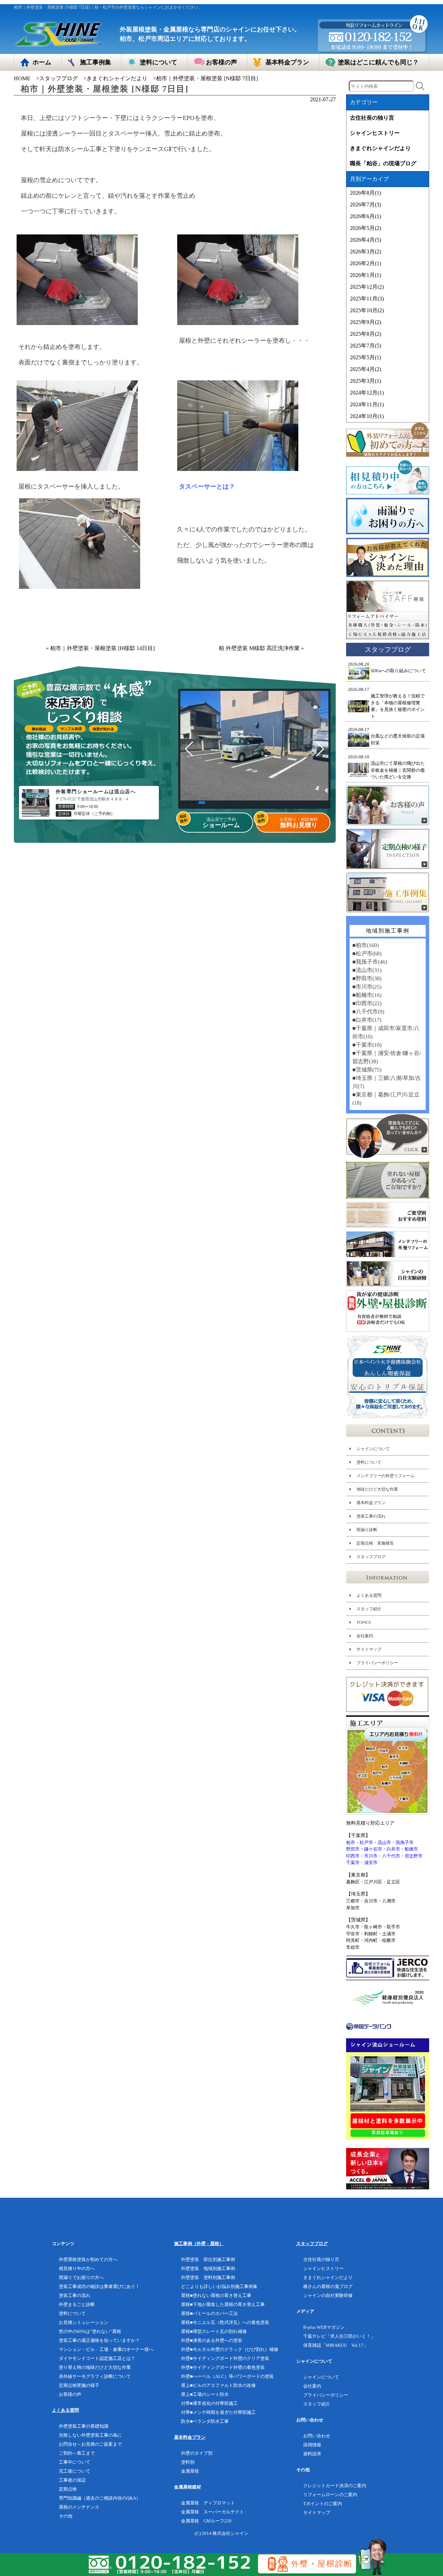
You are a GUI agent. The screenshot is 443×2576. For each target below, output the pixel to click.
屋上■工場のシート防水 (205, 2394)
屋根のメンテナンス (79, 2507)
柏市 (351, 1842)
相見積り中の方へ (77, 2268)
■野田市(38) (367, 978)
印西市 (353, 1856)
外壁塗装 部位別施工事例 (208, 2259)
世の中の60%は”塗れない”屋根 (90, 2331)
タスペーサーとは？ (207, 487)
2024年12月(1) (367, 393)
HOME (22, 78)
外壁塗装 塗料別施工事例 (208, 2277)
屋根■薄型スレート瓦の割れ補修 (214, 2331)
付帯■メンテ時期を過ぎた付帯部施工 (218, 2412)
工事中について (75, 2462)
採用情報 (312, 2445)
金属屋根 (190, 2471)
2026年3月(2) (365, 252)
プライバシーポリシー (377, 1663)
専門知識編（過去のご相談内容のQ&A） (100, 2498)
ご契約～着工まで (77, 2453)
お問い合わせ (317, 2436)
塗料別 (188, 2462)
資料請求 (312, 2454)
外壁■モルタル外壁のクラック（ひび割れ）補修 (230, 2349)
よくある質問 (369, 1595)
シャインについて (373, 1449)
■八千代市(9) (368, 1012)
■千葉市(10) (367, 1045)
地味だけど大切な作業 (377, 1489)
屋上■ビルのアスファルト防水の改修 (218, 2385)
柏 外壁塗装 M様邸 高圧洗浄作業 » (261, 648)
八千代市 (391, 1856)
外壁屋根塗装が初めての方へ (88, 2259)
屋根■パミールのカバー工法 (209, 2313)
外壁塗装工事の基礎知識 (84, 2426)
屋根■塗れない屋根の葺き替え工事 (216, 2295)
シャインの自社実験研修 (328, 2295)
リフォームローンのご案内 (330, 2495)
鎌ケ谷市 (373, 1849)
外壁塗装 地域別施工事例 (208, 2268)
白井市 (393, 1849)
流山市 (384, 1842)
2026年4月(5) (365, 240)
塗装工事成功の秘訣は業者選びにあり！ (99, 2286)
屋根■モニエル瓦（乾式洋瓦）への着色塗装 (225, 2322)
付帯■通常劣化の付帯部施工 (209, 2403)
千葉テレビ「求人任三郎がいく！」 (339, 2336)
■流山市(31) (367, 970)
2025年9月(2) (365, 322)
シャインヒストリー (375, 133)
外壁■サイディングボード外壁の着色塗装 (223, 2367)
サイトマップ (369, 1649)
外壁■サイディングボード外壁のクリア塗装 (225, 2358)
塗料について (369, 1462)
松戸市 (366, 1842)
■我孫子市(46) (370, 962)
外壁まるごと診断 (77, 2304)
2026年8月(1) (365, 193)
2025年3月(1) (365, 381)
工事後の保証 (72, 2480)
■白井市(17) (367, 1020)
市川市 (371, 1856)
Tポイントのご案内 (323, 2504)
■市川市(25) (367, 987)
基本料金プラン (371, 1503)
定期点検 (68, 2489)
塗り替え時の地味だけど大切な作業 (95, 2367)
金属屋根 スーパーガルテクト (213, 2512)
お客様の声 (70, 2394)
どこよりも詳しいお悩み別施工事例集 (219, 2286)
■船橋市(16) (367, 995)
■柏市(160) (365, 945)
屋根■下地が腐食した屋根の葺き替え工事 (223, 2304)
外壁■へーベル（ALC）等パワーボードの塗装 (227, 2376)
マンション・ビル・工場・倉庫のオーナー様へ (106, 2349)
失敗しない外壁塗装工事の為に (90, 2435)
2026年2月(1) (365, 263)
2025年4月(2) (365, 369)
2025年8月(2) (365, 334)
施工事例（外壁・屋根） (199, 2244)
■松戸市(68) (367, 953)
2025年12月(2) (367, 287)
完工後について (75, 2471)
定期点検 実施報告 (375, 1543)
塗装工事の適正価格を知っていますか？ (99, 2340)
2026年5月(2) (365, 228)
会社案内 (365, 1636)
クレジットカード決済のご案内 (335, 2486)
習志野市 (414, 1856)
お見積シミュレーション (84, 2322)
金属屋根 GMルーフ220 (206, 2521)
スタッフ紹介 (369, 1609)
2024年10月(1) (367, 416)
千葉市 (353, 1862)
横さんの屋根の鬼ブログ (328, 2286)
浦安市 (371, 1862)
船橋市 (411, 1849)
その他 (66, 2516)
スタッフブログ (58, 78)
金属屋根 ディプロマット (208, 2503)
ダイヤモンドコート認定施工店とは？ (97, 2358)
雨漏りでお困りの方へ (81, 2277)
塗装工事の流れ (371, 1516)
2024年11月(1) (367, 404)
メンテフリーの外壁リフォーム (386, 1476)
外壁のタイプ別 (197, 2453)
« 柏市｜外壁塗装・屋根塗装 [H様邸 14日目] (100, 648)
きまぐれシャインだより (117, 78)
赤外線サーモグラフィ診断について (95, 2376)
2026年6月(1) (365, 216)
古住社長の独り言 (372, 118)
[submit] (420, 86)
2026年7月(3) (365, 205)
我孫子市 (405, 1842)
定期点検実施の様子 (79, 2385)
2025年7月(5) (365, 346)
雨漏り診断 (367, 1530)
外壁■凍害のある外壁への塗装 (212, 2340)
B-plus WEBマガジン (324, 2327)
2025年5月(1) (365, 357)
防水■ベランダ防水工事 (205, 2421)
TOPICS (364, 1622)
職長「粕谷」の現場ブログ (383, 163)
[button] (183, 803)
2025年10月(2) (367, 310)
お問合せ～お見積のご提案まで (90, 2444)
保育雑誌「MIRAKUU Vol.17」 (336, 2345)
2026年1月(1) (365, 275)
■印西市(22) (367, 1003)
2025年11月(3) (367, 299)
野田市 (353, 1849)
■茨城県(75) (367, 1070)
